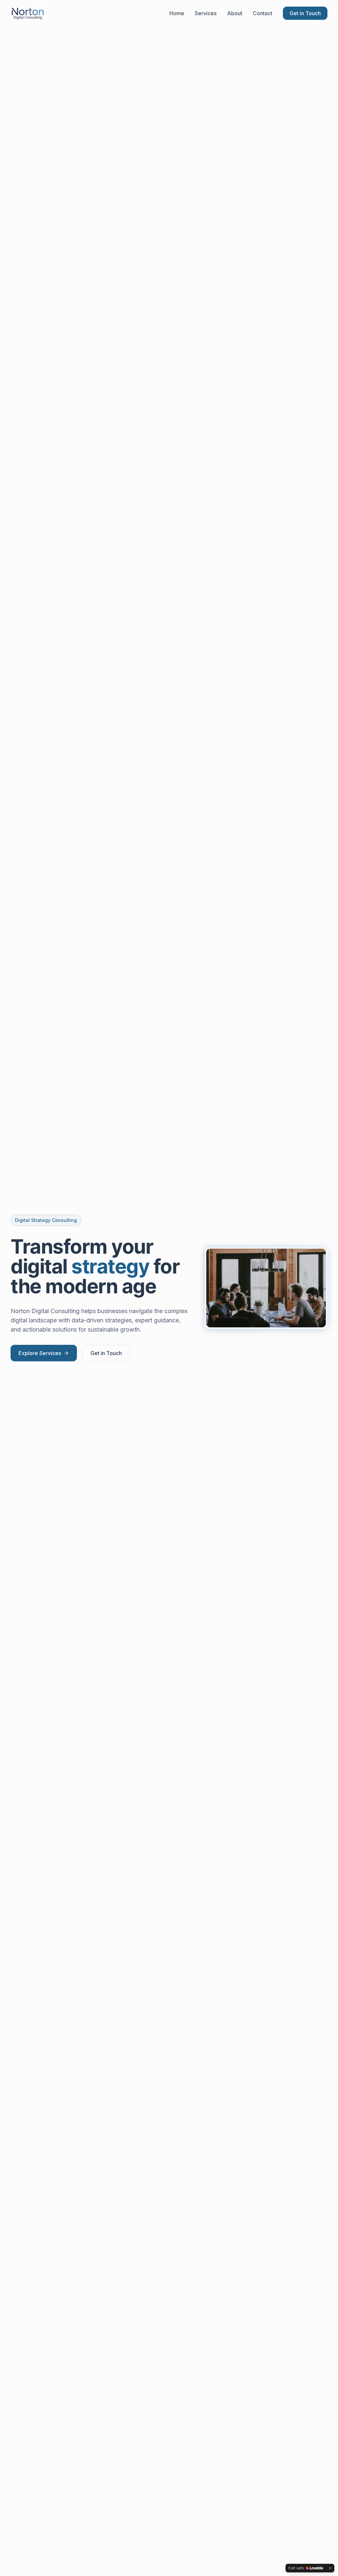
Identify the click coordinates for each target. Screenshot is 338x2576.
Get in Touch (305, 13)
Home (177, 13)
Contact (263, 13)
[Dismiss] (330, 2568)
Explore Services (40, 1353)
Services (206, 13)
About (235, 13)
